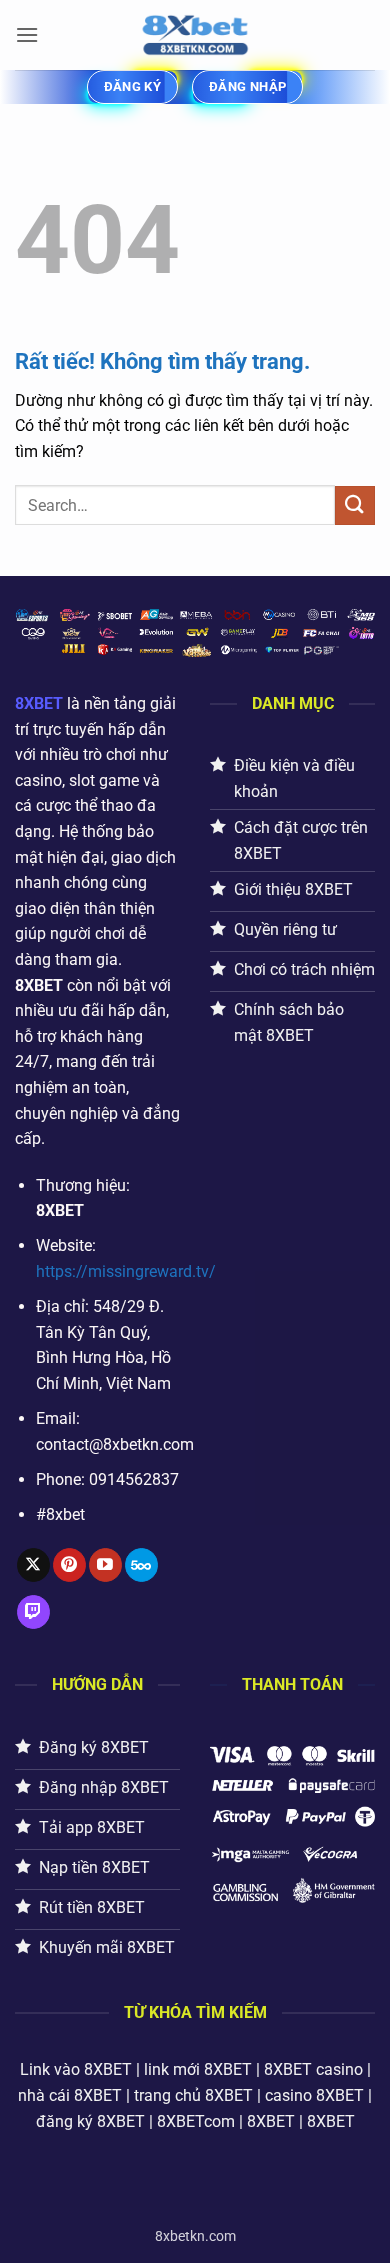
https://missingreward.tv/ (126, 1271)
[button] (27, 34)
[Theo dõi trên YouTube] (105, 1565)
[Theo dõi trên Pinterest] (69, 1565)
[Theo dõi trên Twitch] (33, 1612)
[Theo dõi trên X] (33, 1565)
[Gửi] (355, 505)
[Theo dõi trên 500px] (141, 1565)
